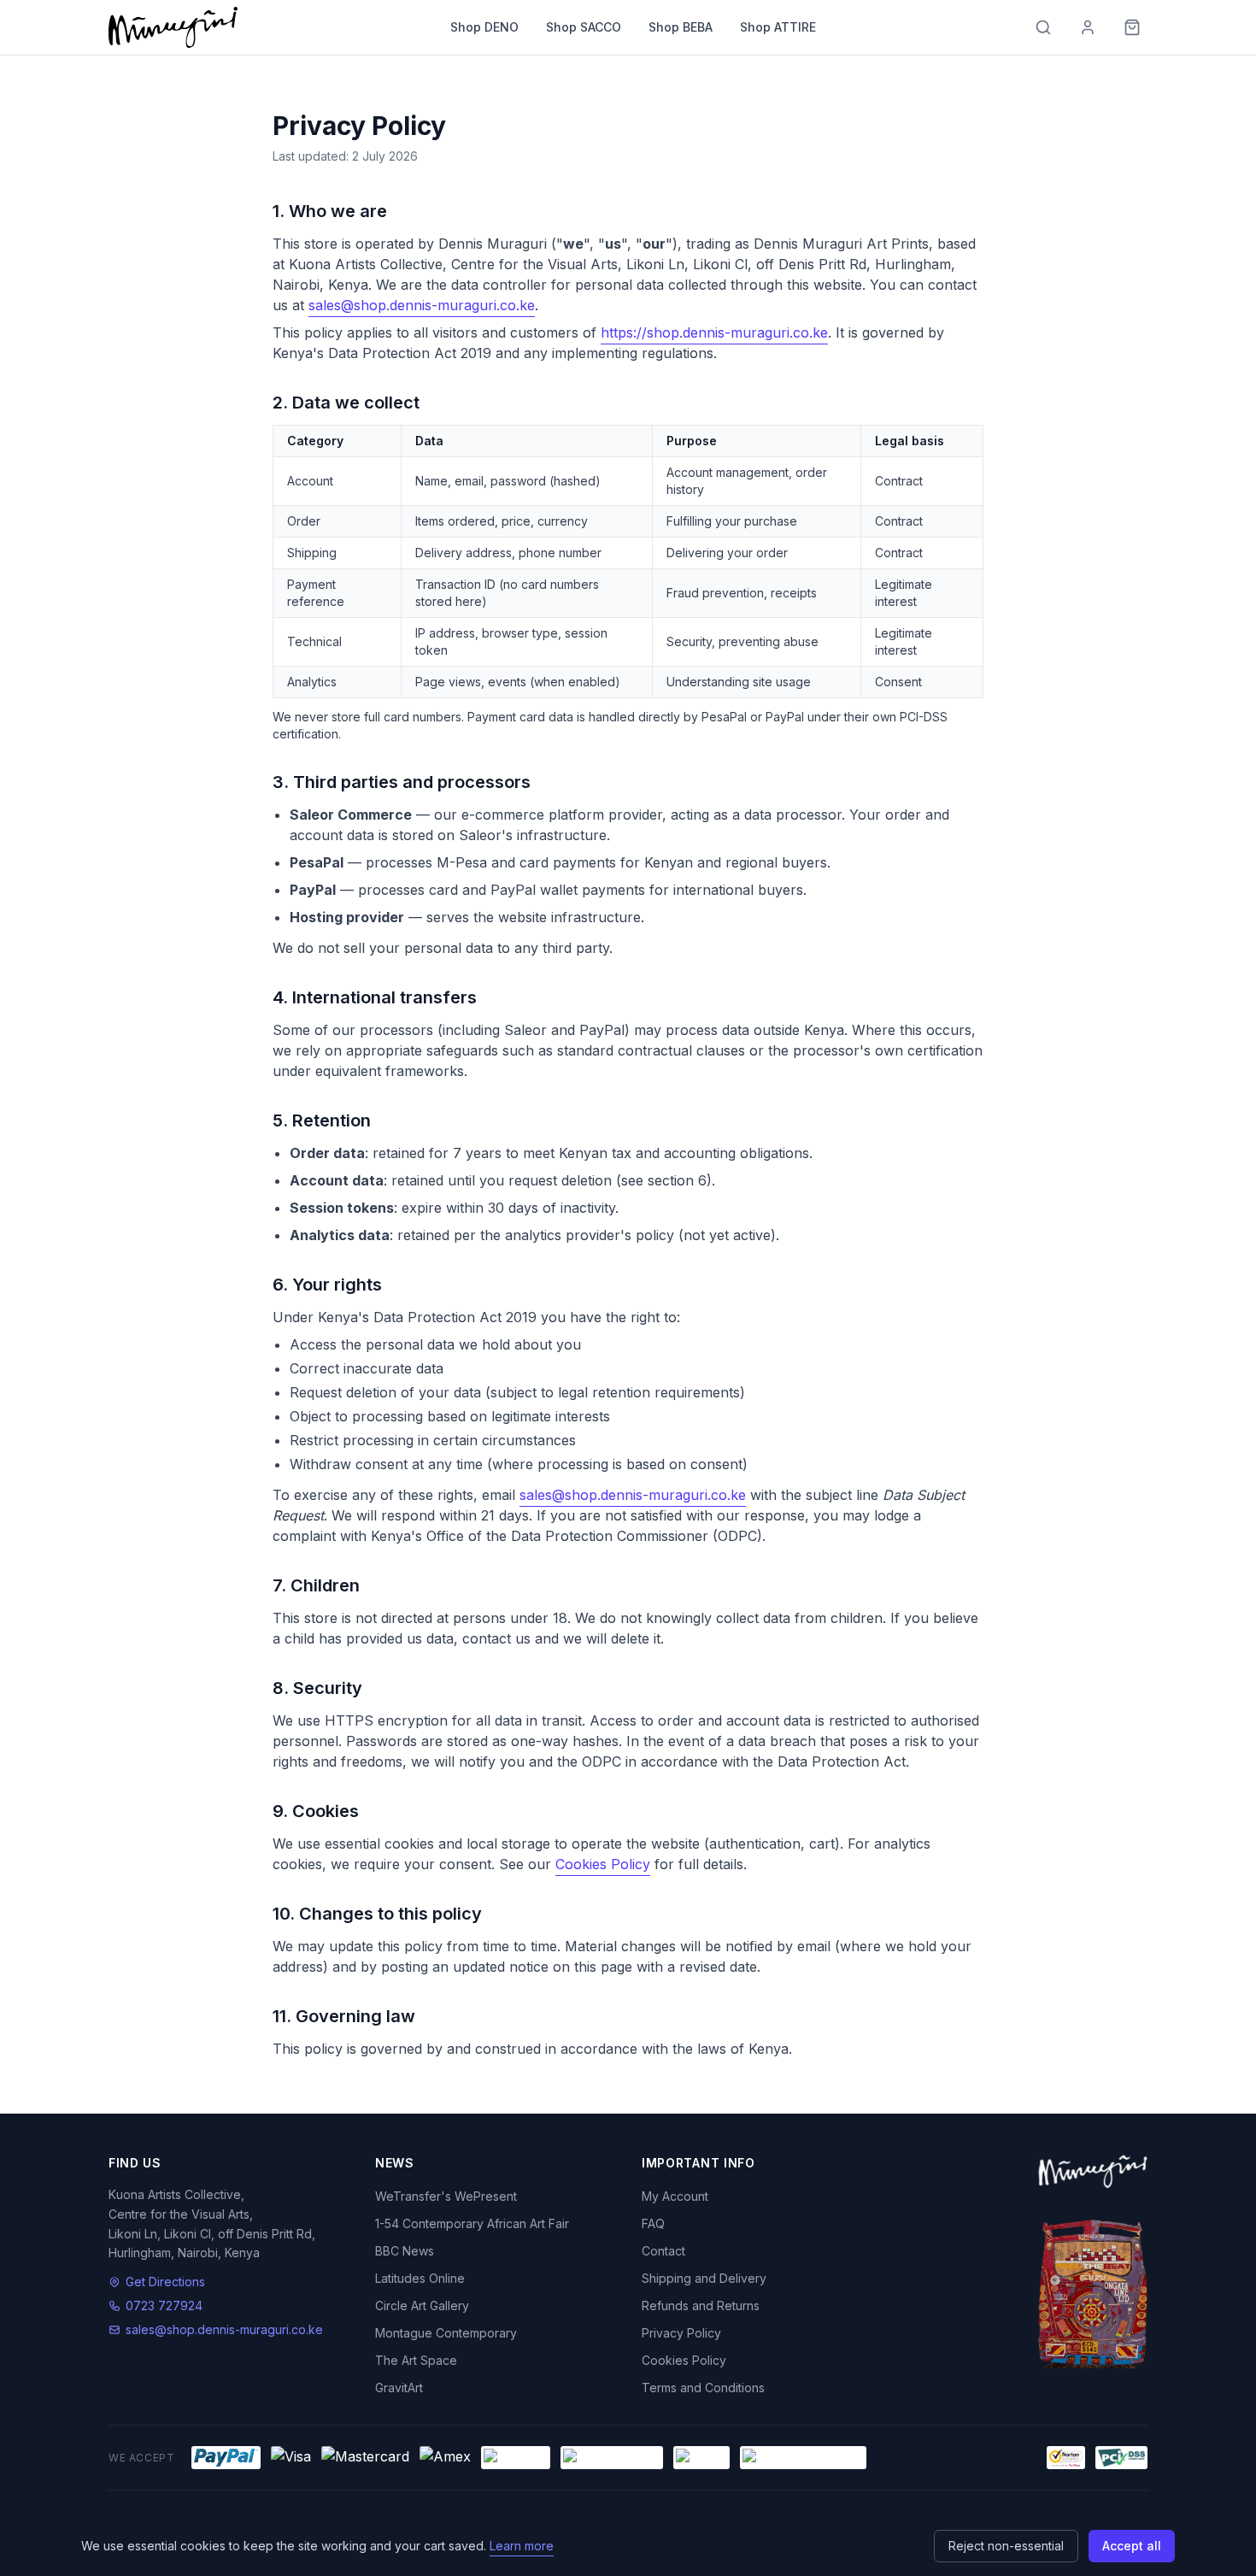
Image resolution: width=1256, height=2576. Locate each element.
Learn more (522, 2546)
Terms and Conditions (703, 2388)
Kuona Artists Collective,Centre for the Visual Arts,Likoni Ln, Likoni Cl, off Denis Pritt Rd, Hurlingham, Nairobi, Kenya (212, 2223)
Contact (663, 2251)
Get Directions (165, 2282)
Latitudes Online (420, 2278)
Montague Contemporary (446, 2333)
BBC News (405, 2251)
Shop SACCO (584, 27)
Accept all (1132, 2546)
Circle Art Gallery (422, 2305)
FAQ (653, 2223)
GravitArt (399, 2388)
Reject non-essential (1006, 2546)
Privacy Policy (681, 2333)
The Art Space (416, 2360)
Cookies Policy (603, 1864)
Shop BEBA (681, 27)
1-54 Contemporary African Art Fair (472, 2223)
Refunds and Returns (701, 2305)
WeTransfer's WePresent (446, 2196)
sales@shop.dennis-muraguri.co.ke (422, 305)
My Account (675, 2196)
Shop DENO (484, 27)
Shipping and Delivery (704, 2278)
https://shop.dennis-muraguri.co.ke (714, 332)
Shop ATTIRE (778, 27)
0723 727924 (164, 2305)
